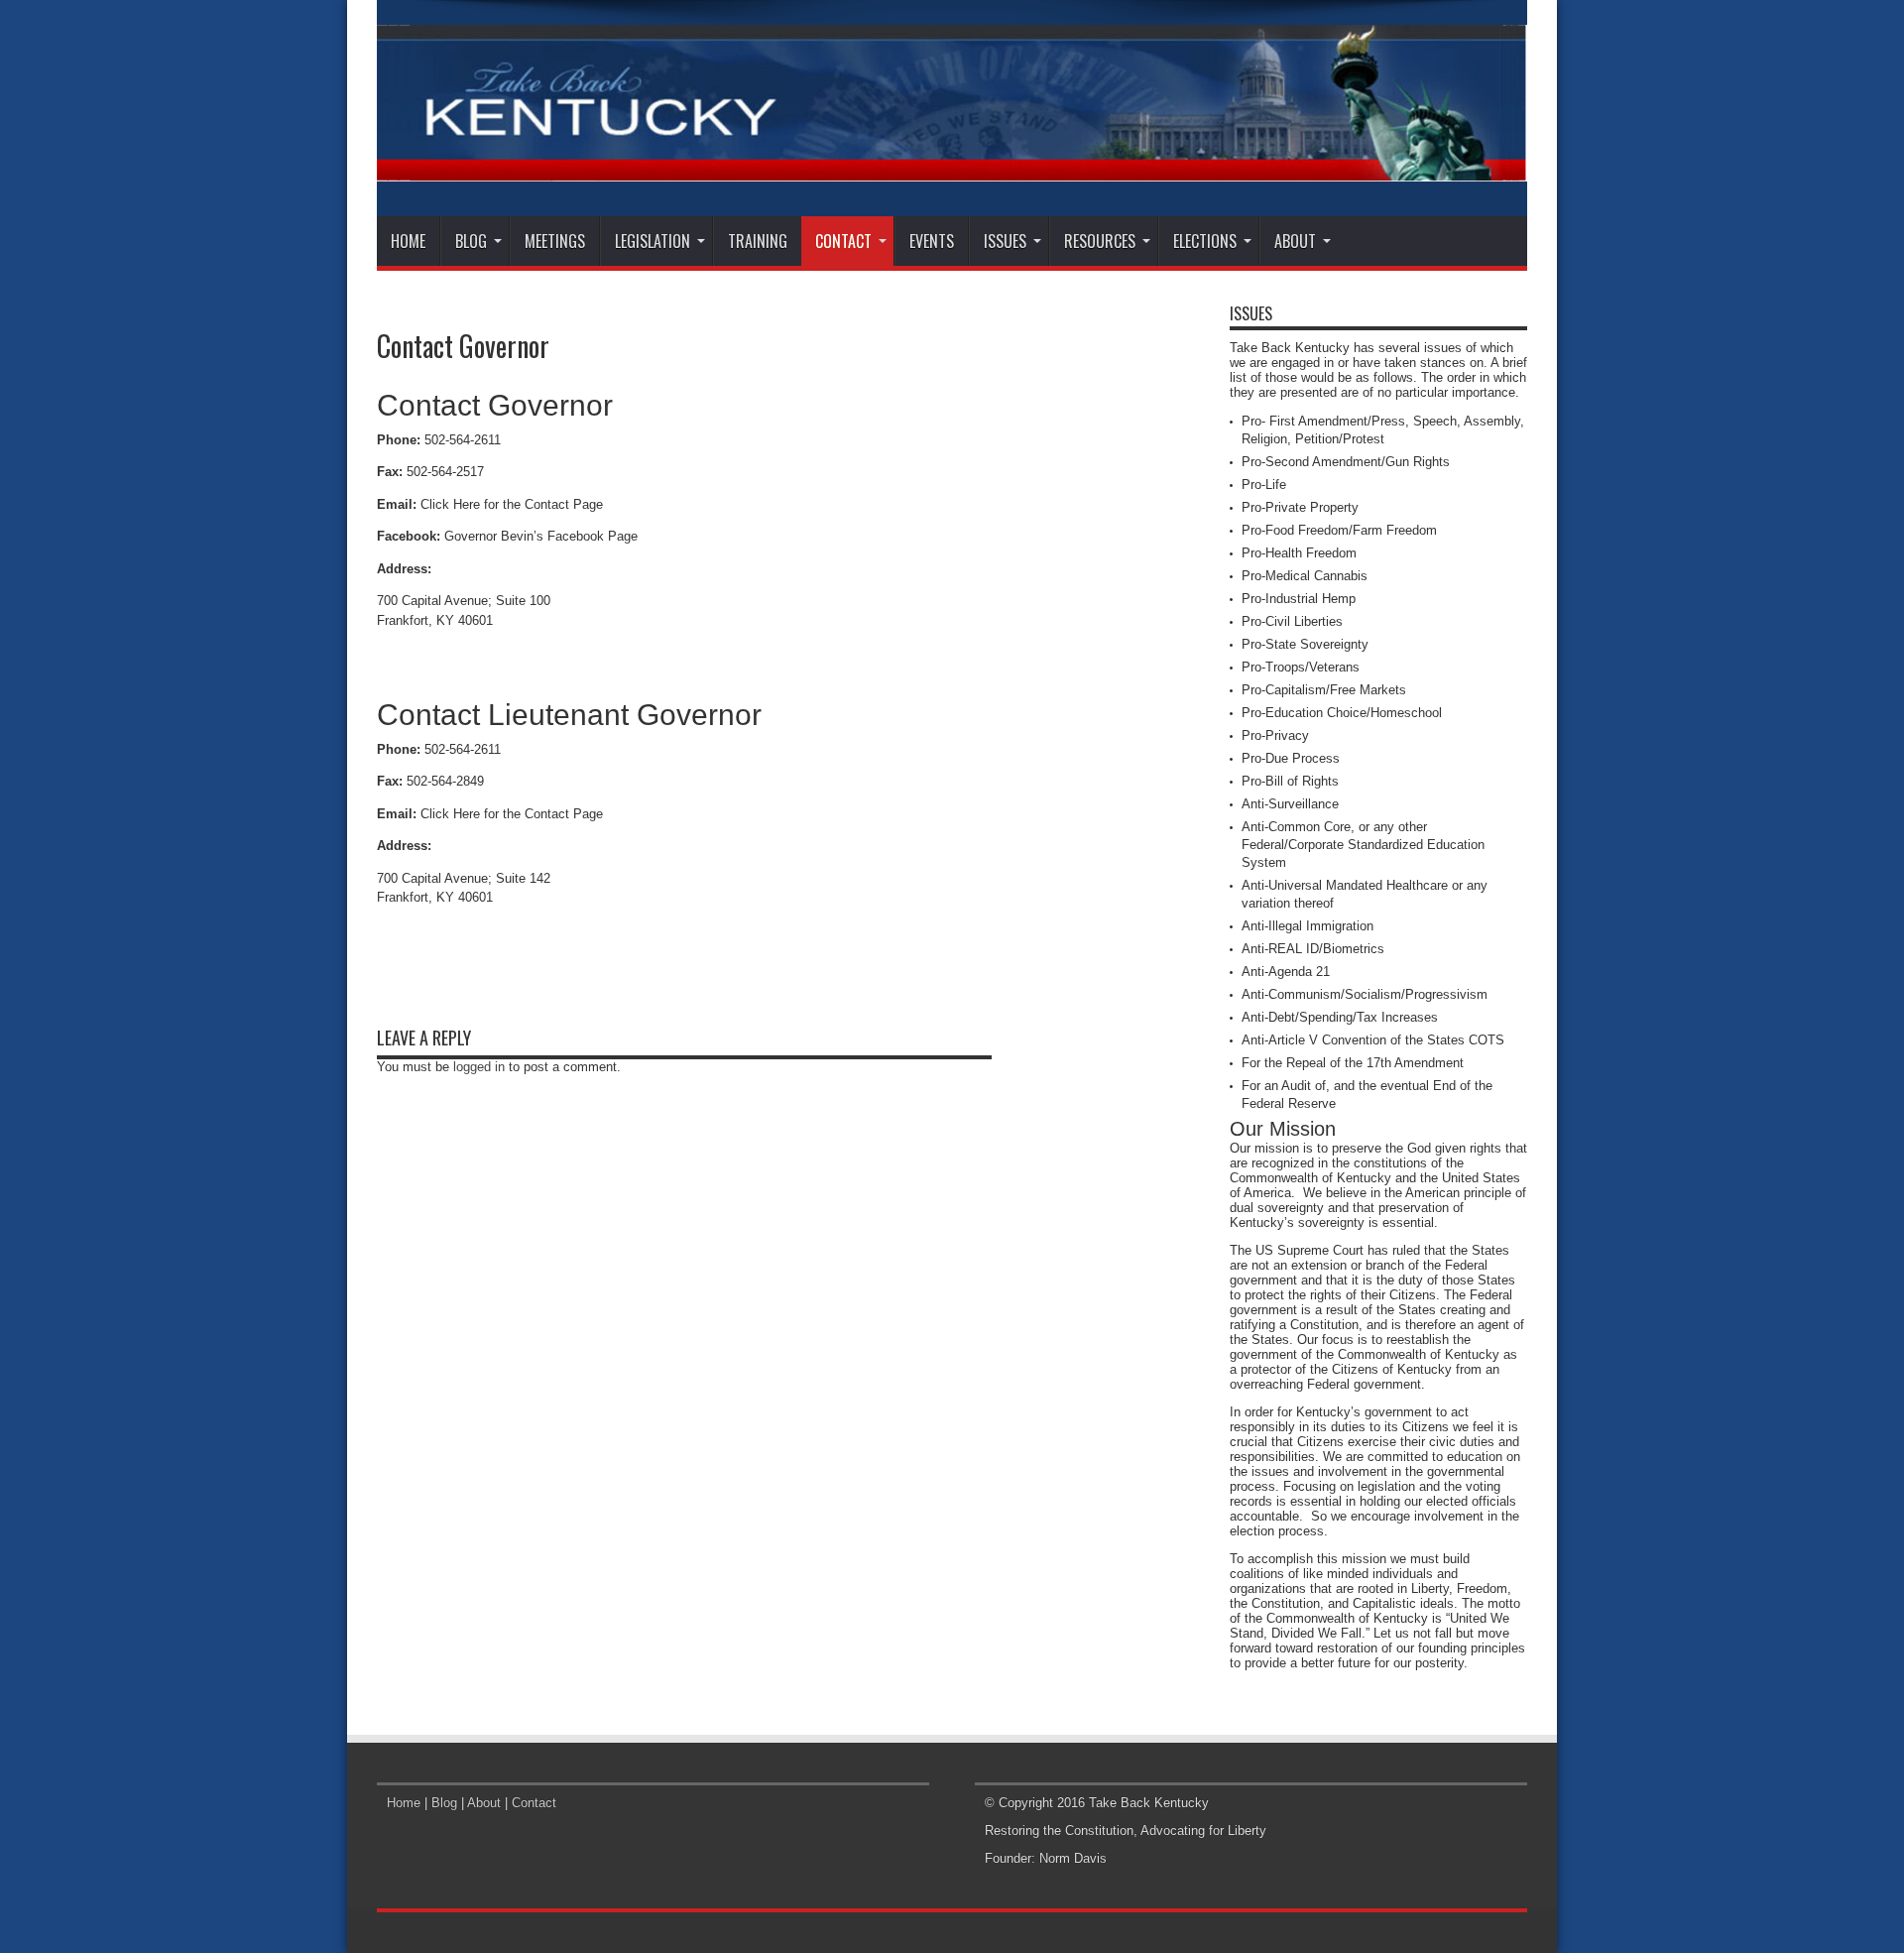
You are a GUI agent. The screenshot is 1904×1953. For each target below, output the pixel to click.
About (1295, 241)
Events (932, 241)
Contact (843, 241)
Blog (471, 241)
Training (758, 241)
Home (408, 241)
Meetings (555, 241)
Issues (1005, 241)
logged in (479, 1067)
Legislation (653, 241)
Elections (1205, 241)
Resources (1100, 241)
